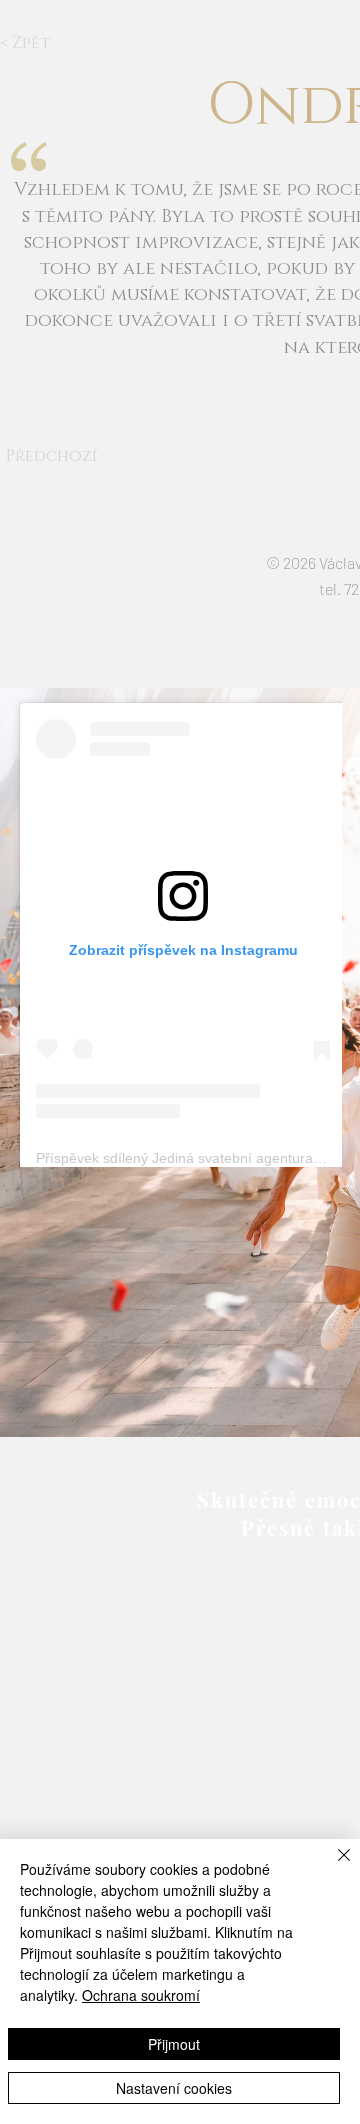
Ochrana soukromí (141, 1995)
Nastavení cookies (174, 2088)
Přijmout (174, 2044)
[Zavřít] (332, 1867)
